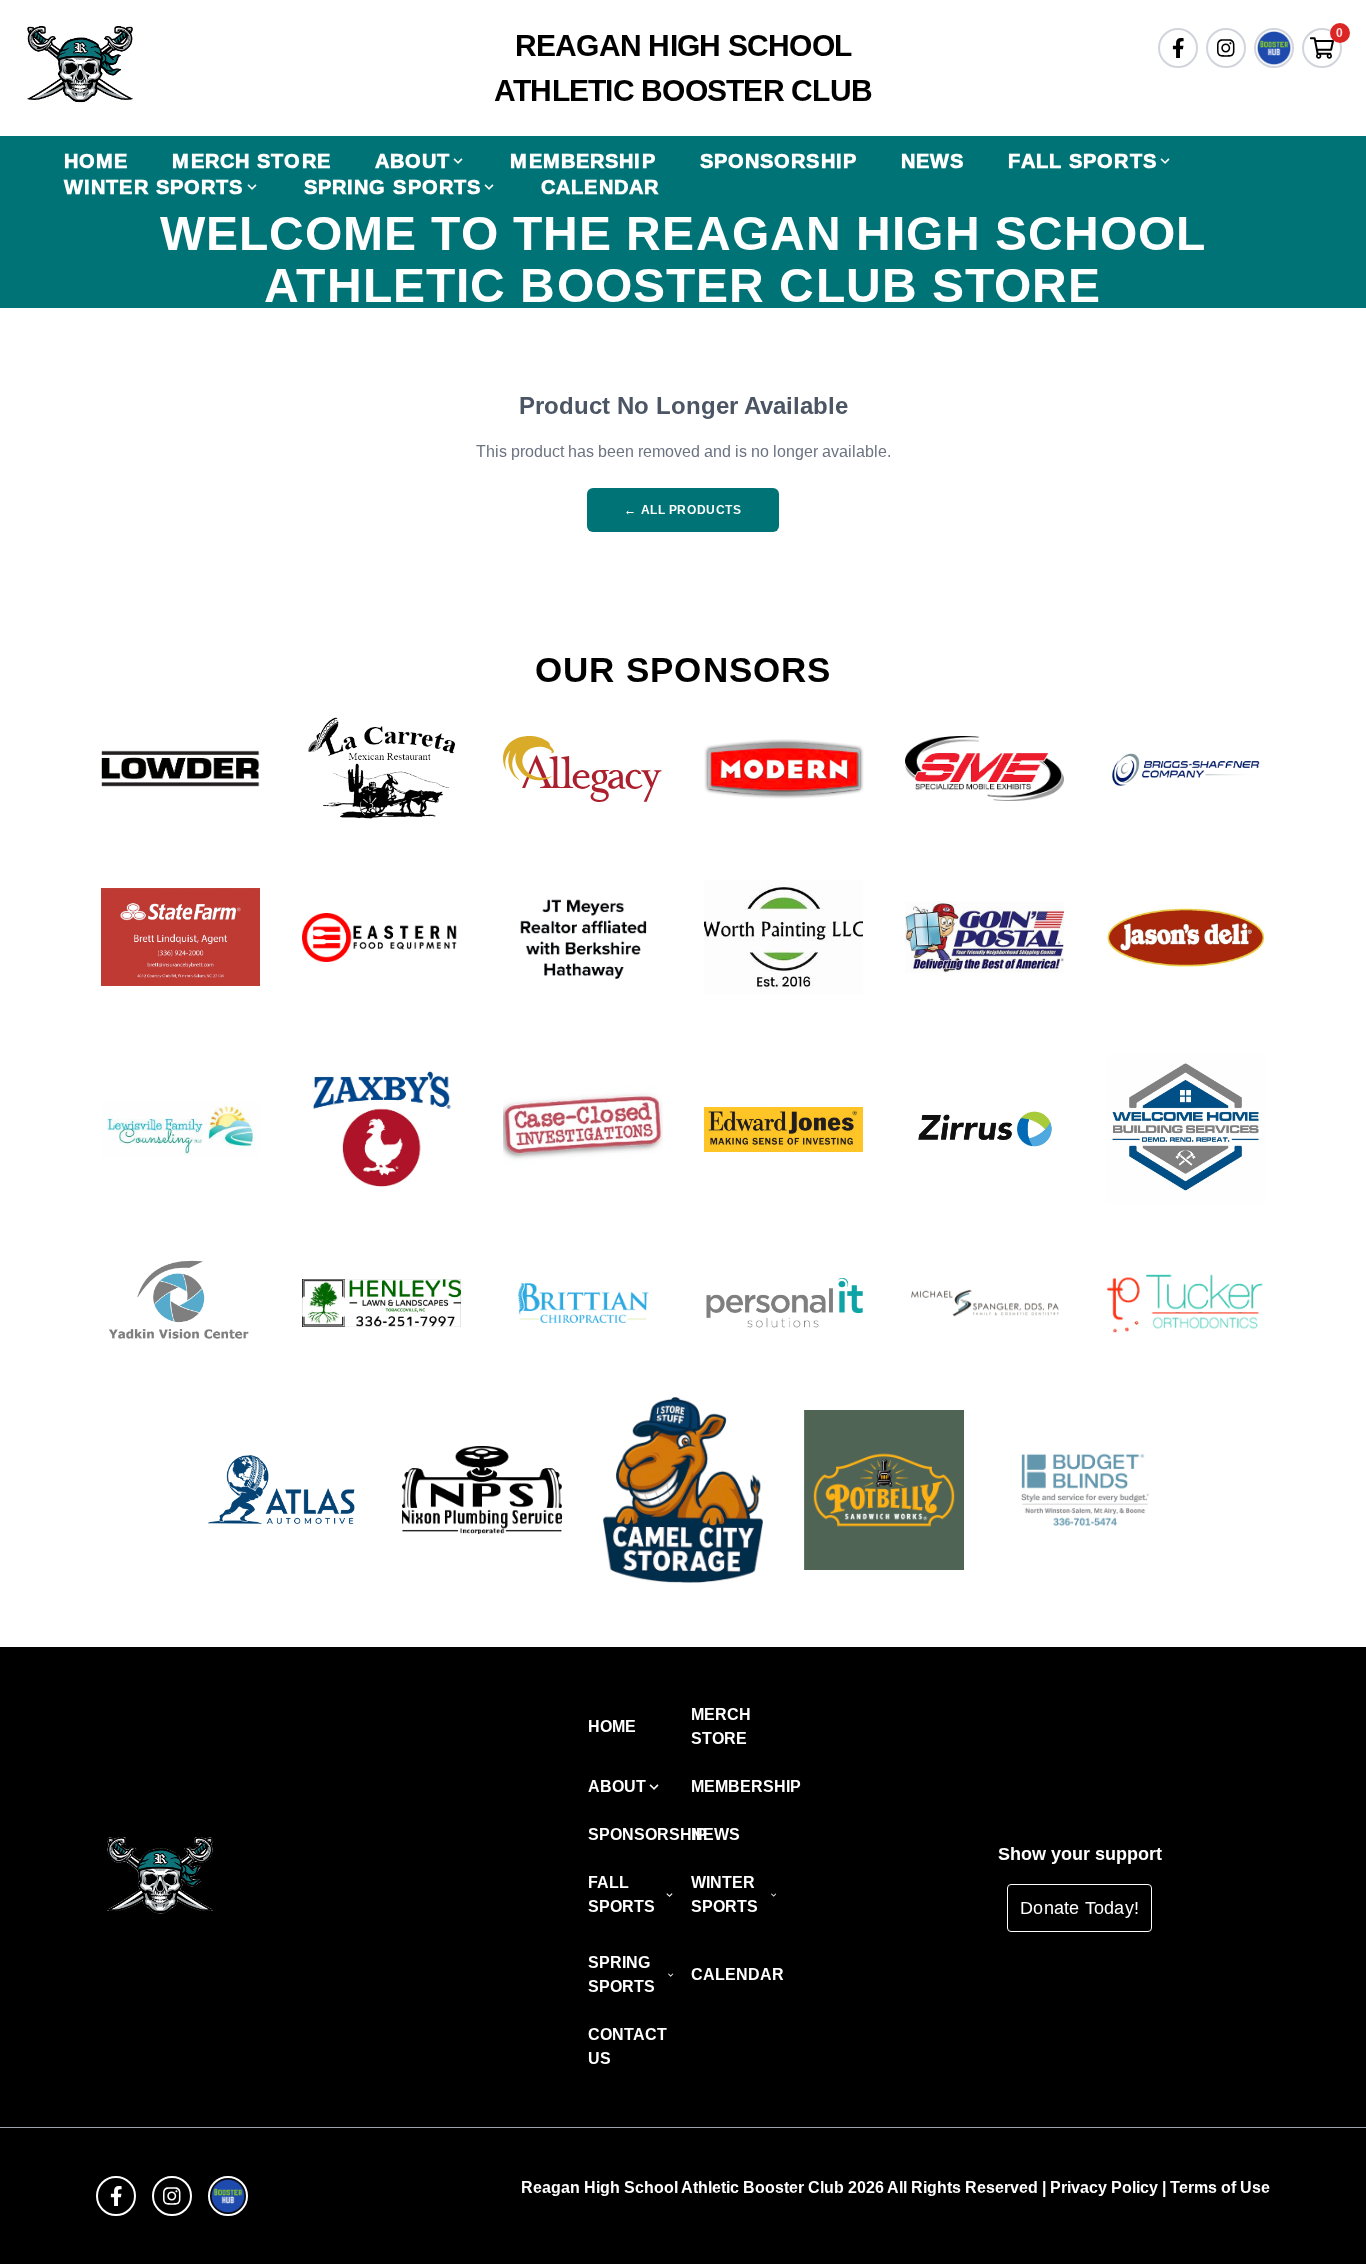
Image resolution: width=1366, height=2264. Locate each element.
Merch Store (251, 161)
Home (96, 161)
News (932, 161)
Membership (582, 161)
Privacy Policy (1104, 2187)
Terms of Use (1220, 2187)
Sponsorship (778, 161)
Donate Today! (1079, 1908)
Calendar (600, 187)
